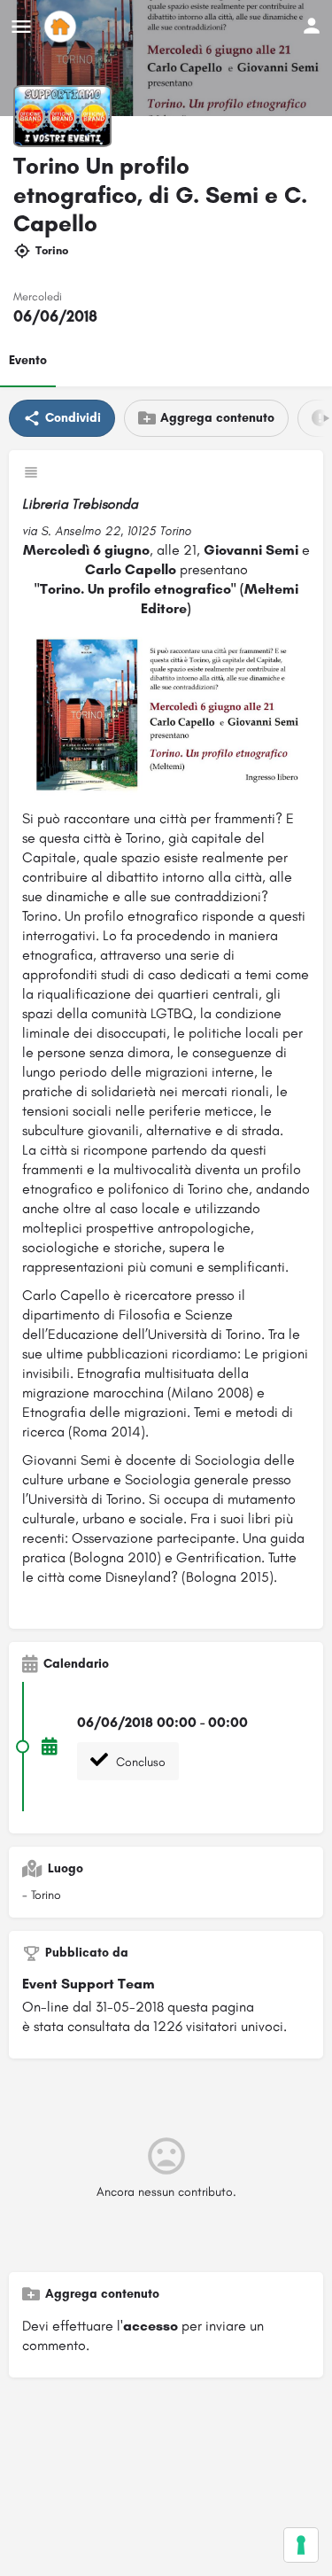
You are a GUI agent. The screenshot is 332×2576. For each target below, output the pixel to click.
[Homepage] (62, 27)
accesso (151, 2326)
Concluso (139, 1762)
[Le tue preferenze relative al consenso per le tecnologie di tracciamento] (301, 2545)
